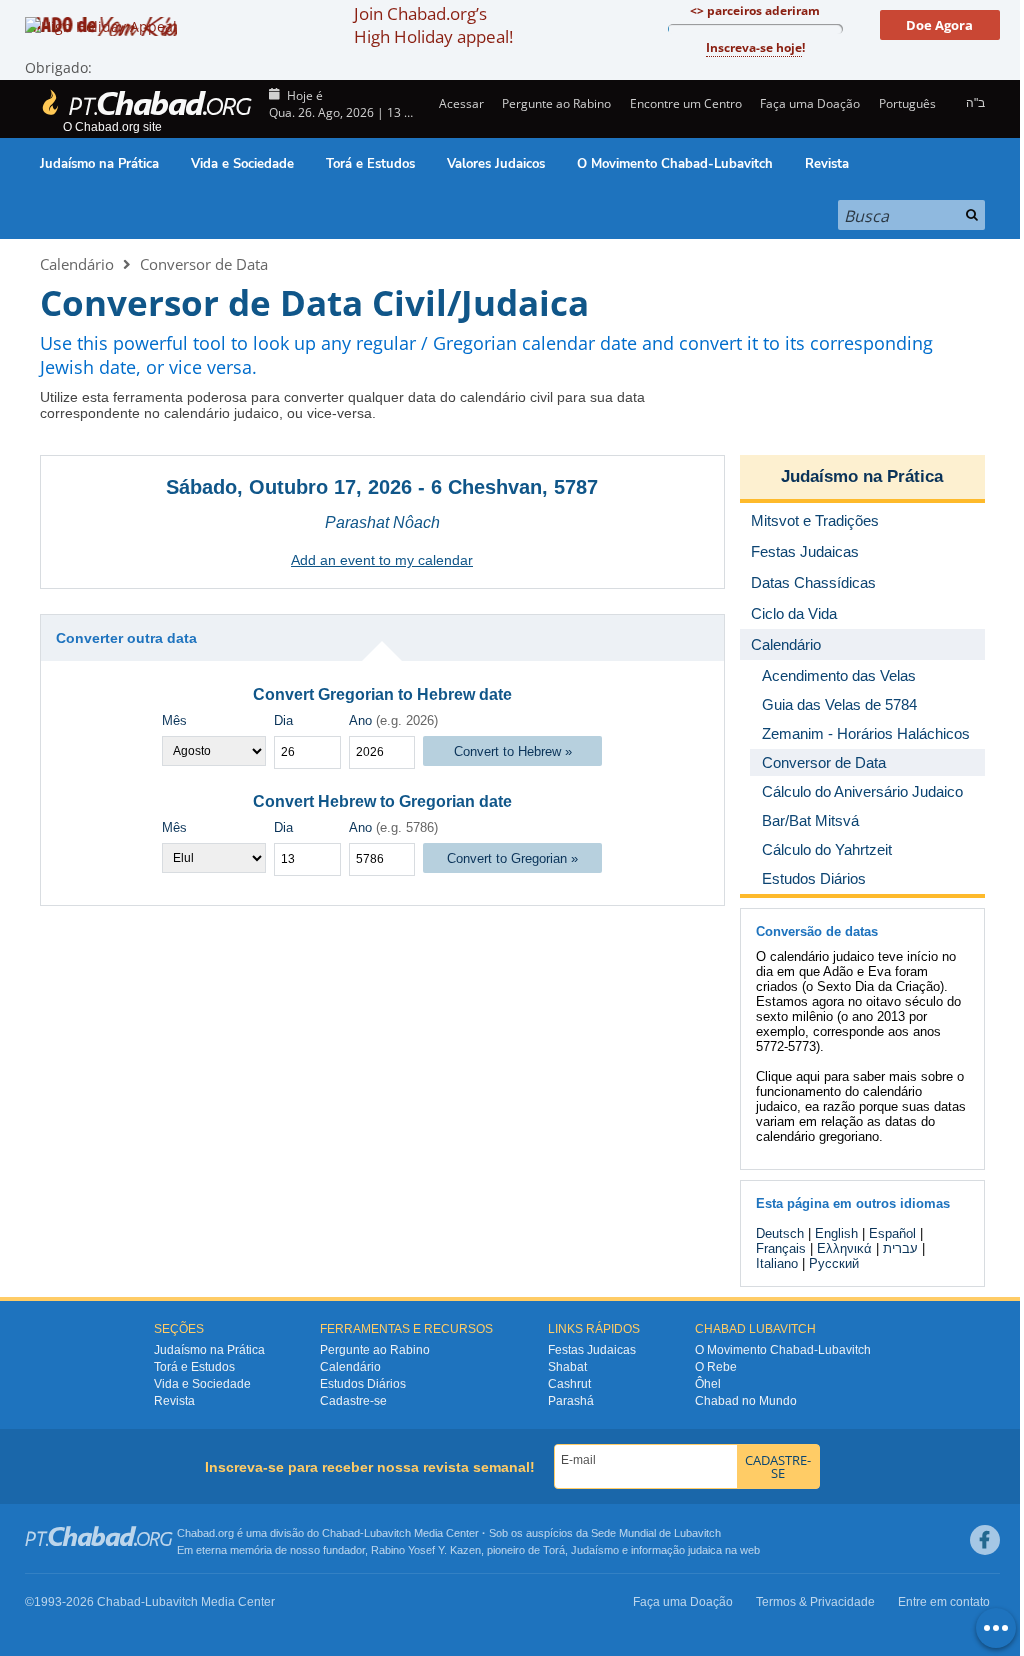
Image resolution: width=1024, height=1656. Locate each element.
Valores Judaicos (496, 164)
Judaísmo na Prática (99, 164)
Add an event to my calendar (382, 560)
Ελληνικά (844, 1248)
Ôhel (708, 1384)
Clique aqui (788, 1076)
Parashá (571, 1401)
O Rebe (716, 1367)
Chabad (341, 1533)
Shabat (567, 1367)
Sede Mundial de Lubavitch (656, 1533)
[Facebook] (985, 1540)
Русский (834, 1263)
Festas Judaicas (592, 1350)
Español (892, 1233)
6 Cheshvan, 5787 (514, 487)
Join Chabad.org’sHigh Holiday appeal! (433, 25)
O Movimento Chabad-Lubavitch (675, 164)
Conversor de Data (204, 264)
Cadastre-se (353, 1401)
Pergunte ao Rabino (556, 103)
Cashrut (569, 1384)
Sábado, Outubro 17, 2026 (289, 487)
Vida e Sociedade (242, 164)
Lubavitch (387, 1533)
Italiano (777, 1263)
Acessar (460, 103)
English (836, 1233)
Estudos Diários (363, 1384)
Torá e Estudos (370, 164)
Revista (827, 164)
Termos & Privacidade (815, 1602)
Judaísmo (595, 1550)
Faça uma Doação (810, 103)
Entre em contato (944, 1602)
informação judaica (676, 1550)
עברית (900, 1248)
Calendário (77, 264)
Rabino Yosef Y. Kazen (426, 1550)
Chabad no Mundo (746, 1401)
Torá (554, 1550)
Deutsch (780, 1233)
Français (781, 1248)
